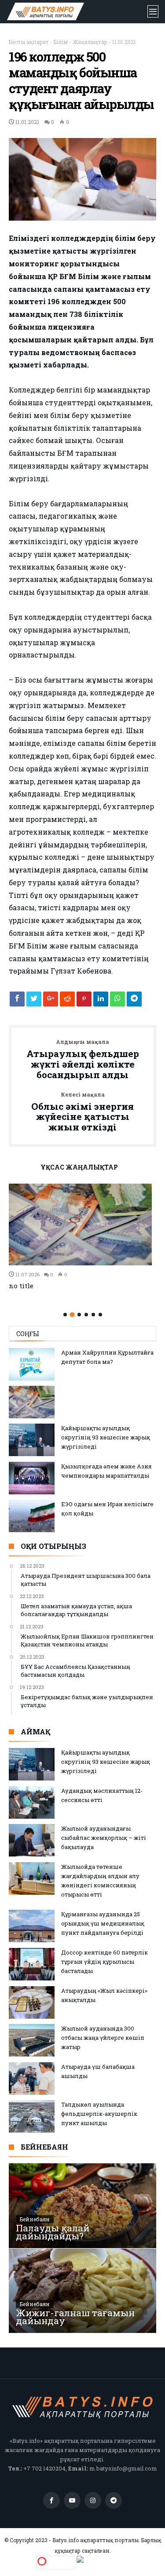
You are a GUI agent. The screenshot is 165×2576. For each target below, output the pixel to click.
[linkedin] (101, 1001)
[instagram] (93, 2501)
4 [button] (86, 1315)
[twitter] (34, 1001)
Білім (61, 42)
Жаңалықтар (90, 42)
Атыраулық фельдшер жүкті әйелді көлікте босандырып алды (83, 1059)
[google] (51, 1001)
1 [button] (65, 1315)
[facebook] (17, 1001)
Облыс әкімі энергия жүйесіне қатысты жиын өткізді (82, 1112)
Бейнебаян (35, 2219)
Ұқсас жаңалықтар (79, 1168)
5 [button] (93, 1315)
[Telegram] (114, 2501)
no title (21, 1286)
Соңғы (28, 1334)
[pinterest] (84, 1001)
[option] (82, 1237)
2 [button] (72, 1315)
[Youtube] (72, 2501)
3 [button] (79, 1315)
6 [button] (100, 1315)
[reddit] (67, 1001)
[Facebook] (51, 2501)
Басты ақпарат (29, 42)
